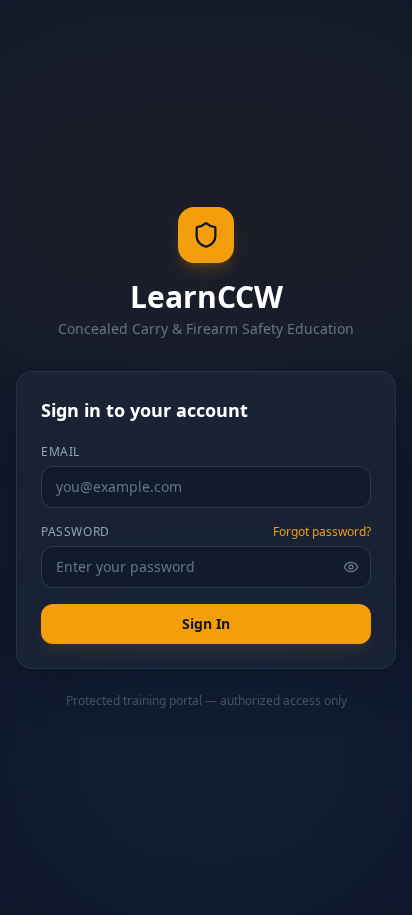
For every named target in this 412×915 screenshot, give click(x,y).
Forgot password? (322, 532)
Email (60, 452)
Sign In (206, 623)
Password (75, 532)
